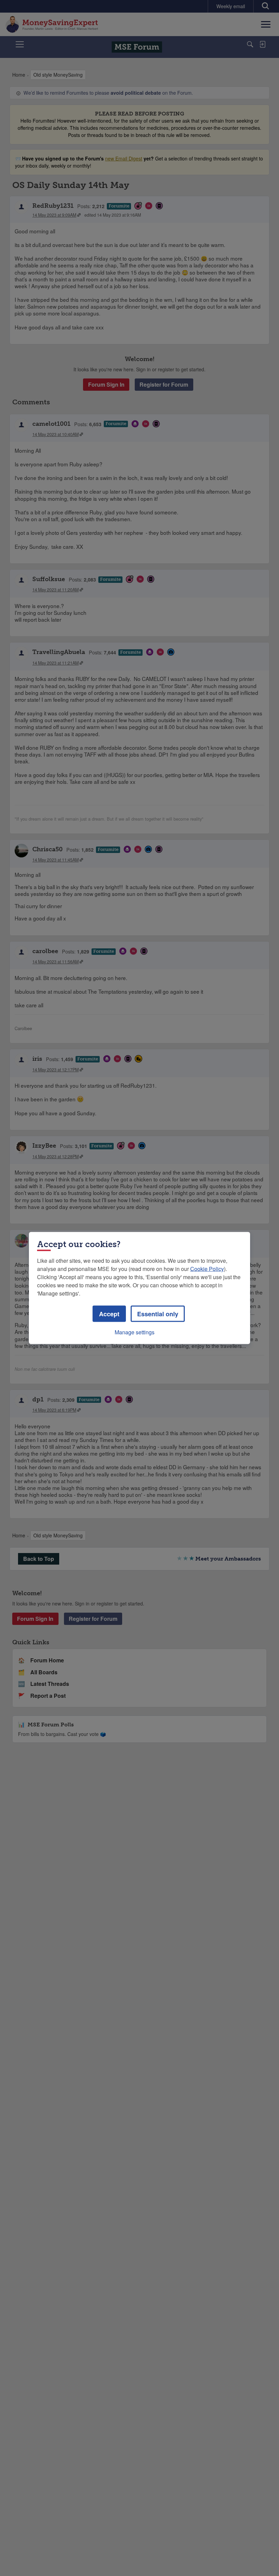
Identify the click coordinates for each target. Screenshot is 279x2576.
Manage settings (135, 1332)
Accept (109, 1314)
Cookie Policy (207, 1269)
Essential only (158, 1314)
